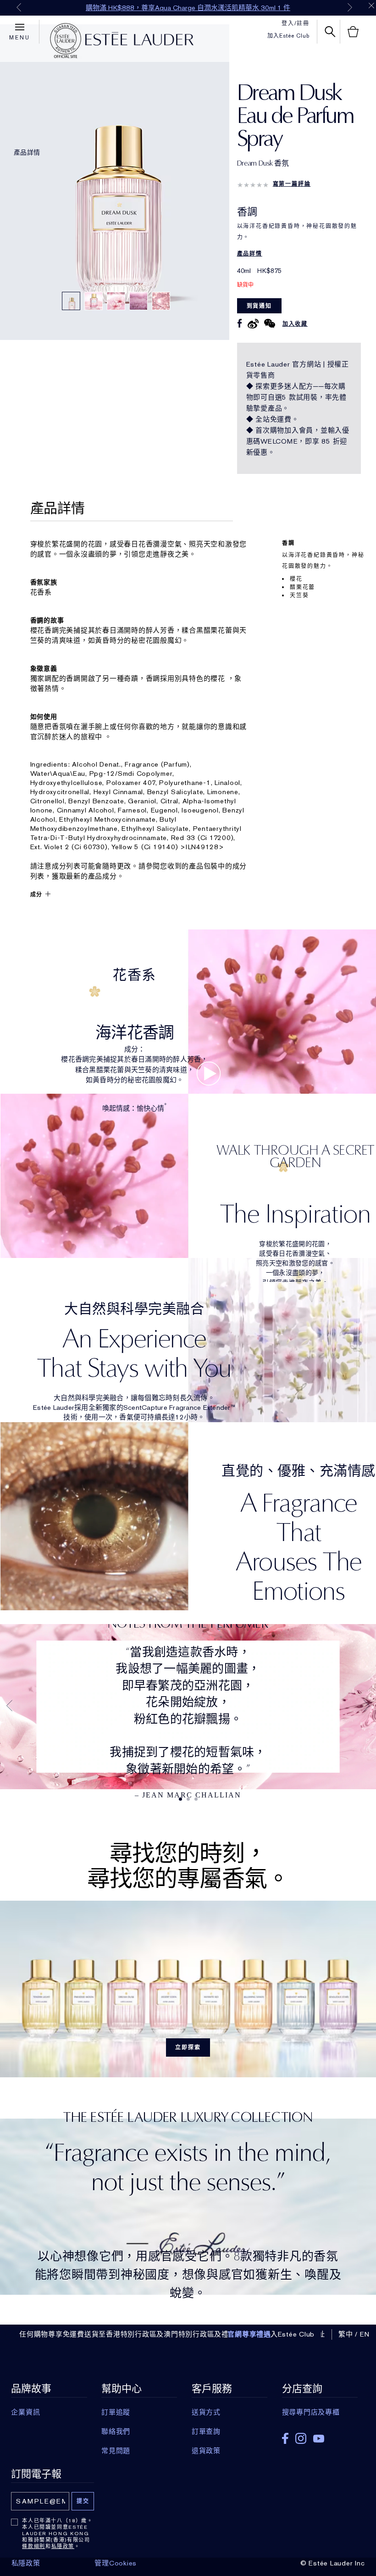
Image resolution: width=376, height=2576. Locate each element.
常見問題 (116, 2451)
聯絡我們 (116, 2431)
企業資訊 (25, 2412)
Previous (19, 7)
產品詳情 (27, 152)
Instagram (301, 2438)
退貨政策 (206, 2451)
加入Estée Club (288, 36)
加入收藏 (295, 324)
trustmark (66, 41)
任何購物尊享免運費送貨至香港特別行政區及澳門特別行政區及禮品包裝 (135, 2334)
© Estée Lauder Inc (333, 2563)
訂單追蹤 (116, 2412)
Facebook (285, 2438)
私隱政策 (63, 2546)
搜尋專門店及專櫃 (311, 2412)
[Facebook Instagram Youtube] (320, 2435)
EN (365, 2334)
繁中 (346, 2334)
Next (350, 7)
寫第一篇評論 (292, 184)
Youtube (319, 2439)
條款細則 (34, 2546)
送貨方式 (206, 2412)
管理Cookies (116, 2563)
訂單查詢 (206, 2431)
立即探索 (188, 2047)
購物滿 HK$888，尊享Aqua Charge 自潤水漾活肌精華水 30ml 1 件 (188, 8)
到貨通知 (259, 306)
